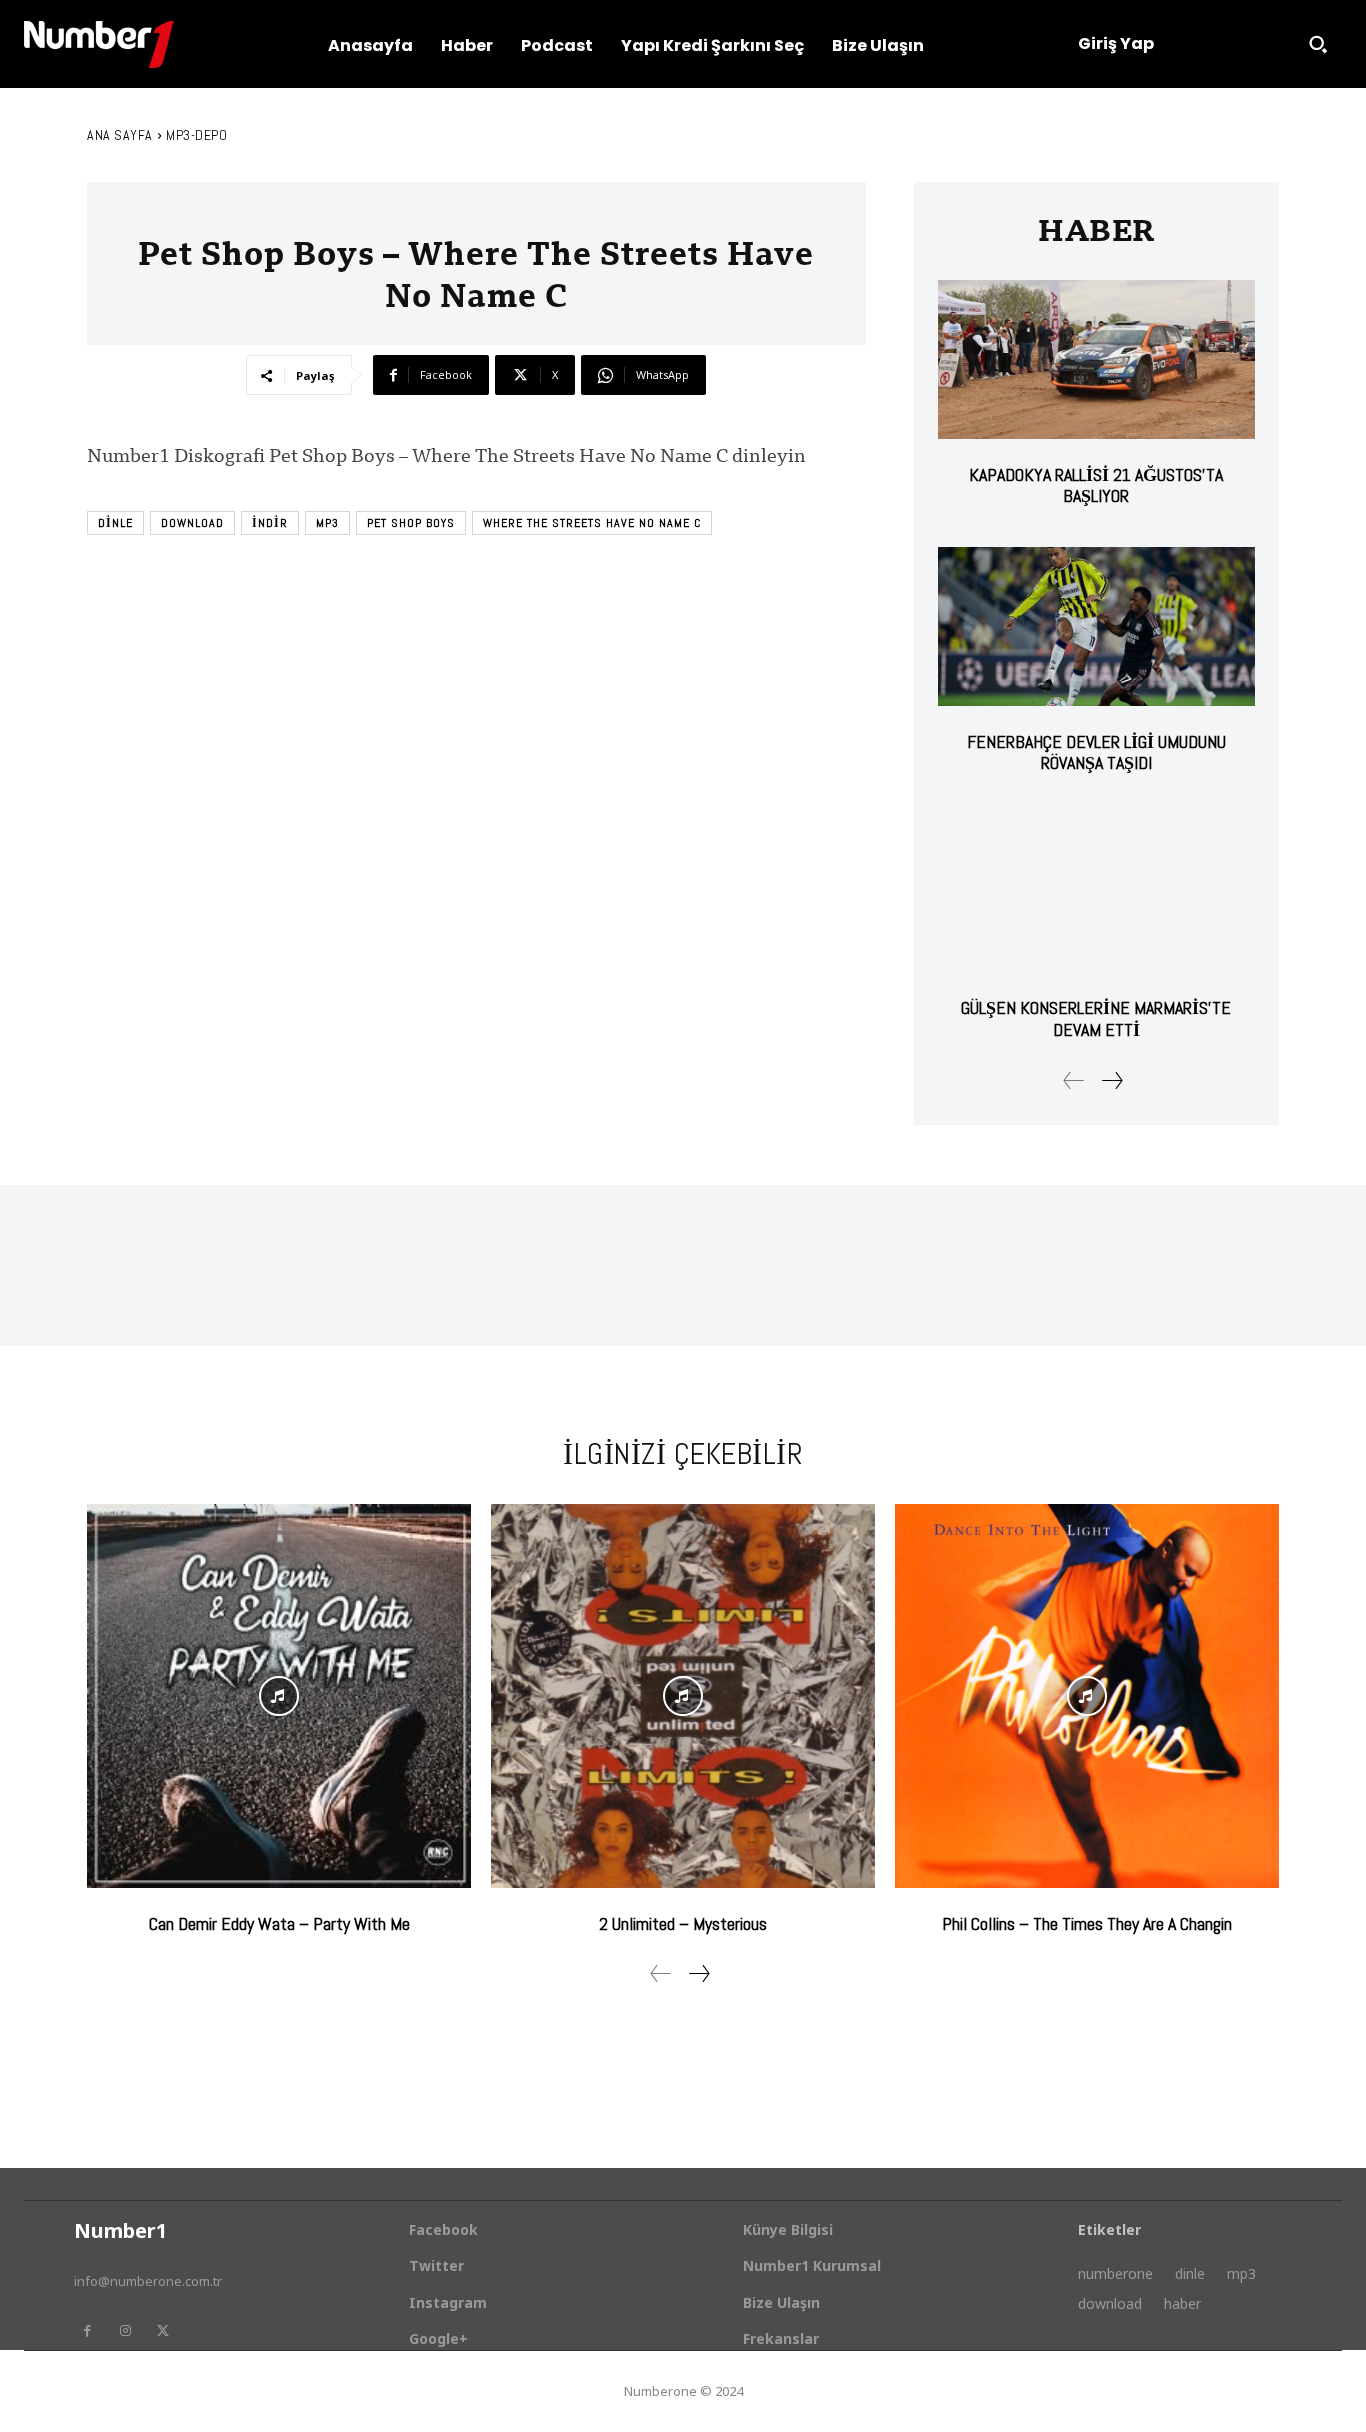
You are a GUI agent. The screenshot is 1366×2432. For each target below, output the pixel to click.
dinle (115, 523)
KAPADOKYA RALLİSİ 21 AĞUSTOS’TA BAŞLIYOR (1096, 485)
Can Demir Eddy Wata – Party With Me (279, 1923)
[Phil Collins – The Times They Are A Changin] (1087, 1696)
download (192, 523)
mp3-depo (196, 135)
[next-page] (1111, 1080)
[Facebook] (87, 2331)
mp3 (327, 523)
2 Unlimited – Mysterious (683, 1923)
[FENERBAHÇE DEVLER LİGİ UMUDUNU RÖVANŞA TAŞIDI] (1096, 626)
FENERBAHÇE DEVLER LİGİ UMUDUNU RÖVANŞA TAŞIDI (1096, 752)
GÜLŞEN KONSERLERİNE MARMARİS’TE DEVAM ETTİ (1096, 1018)
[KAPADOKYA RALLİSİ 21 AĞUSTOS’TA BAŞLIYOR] (1096, 359)
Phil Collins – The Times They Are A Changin (1087, 1923)
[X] (163, 2331)
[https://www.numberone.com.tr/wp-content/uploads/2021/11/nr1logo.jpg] (99, 44)
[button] (1318, 44)
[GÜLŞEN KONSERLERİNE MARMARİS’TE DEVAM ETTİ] (1096, 893)
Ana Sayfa (120, 135)
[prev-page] (1074, 1080)
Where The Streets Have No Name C (592, 523)
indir (270, 523)
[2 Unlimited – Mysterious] (683, 1696)
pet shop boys (411, 523)
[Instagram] (125, 2331)
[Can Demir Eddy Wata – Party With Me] (279, 1696)
